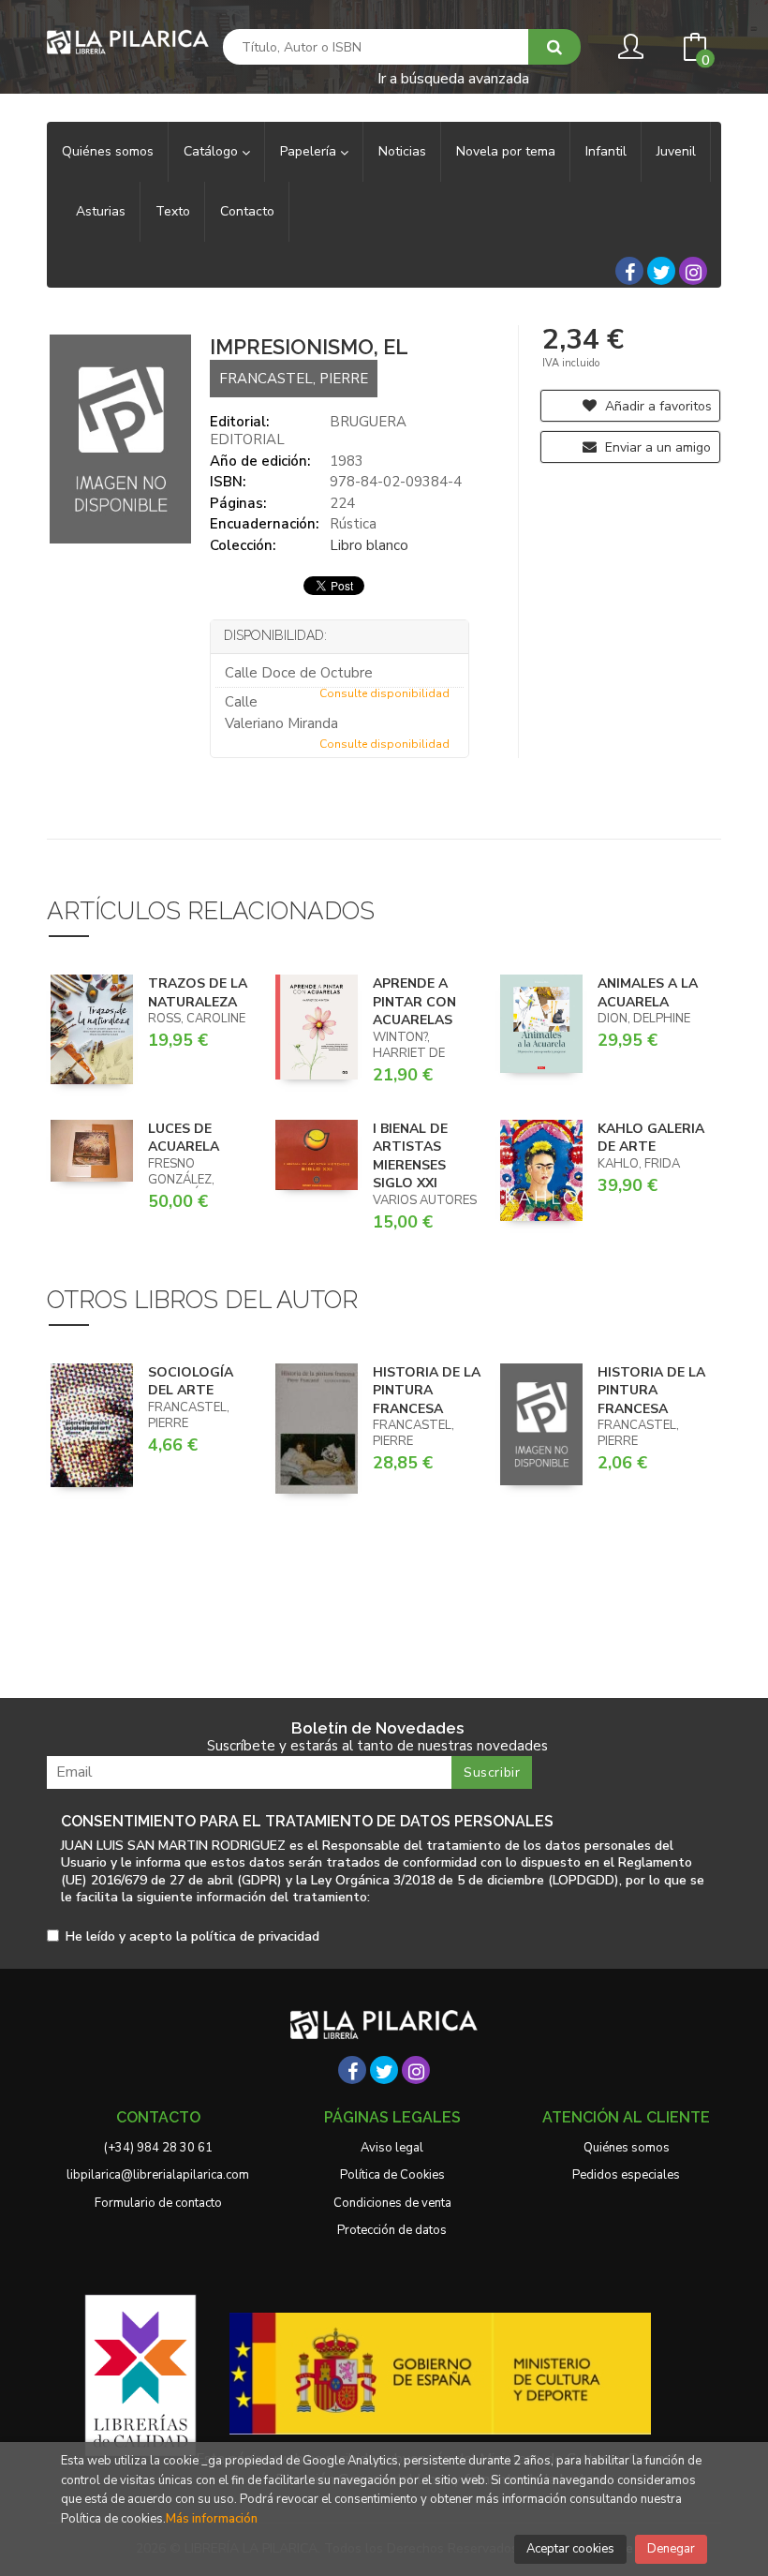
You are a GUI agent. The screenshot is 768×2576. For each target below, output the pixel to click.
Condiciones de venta (392, 2203)
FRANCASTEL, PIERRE (294, 379)
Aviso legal (392, 2148)
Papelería (310, 151)
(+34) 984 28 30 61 (158, 2148)
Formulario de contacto (158, 2203)
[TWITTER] (661, 271)
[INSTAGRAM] (693, 271)
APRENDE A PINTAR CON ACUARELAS (414, 1002)
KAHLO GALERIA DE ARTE (651, 1138)
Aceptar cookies (570, 2549)
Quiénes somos (627, 2148)
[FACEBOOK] (629, 271)
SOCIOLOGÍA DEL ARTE (191, 1382)
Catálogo (213, 151)
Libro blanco (369, 545)
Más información (212, 2519)
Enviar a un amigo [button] (656, 447)
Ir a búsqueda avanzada (453, 77)
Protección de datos (392, 2230)
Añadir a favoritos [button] (657, 406)
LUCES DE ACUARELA (184, 1138)
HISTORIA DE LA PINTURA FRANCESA (427, 1391)
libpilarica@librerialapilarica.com (158, 2175)
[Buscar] (554, 47)
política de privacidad (255, 1936)
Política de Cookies (392, 2175)
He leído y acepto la (192, 1937)
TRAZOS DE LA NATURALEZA (198, 993)
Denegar (671, 2549)
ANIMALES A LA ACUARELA (648, 993)
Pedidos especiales (626, 2175)
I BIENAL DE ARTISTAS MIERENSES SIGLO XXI (410, 1156)
